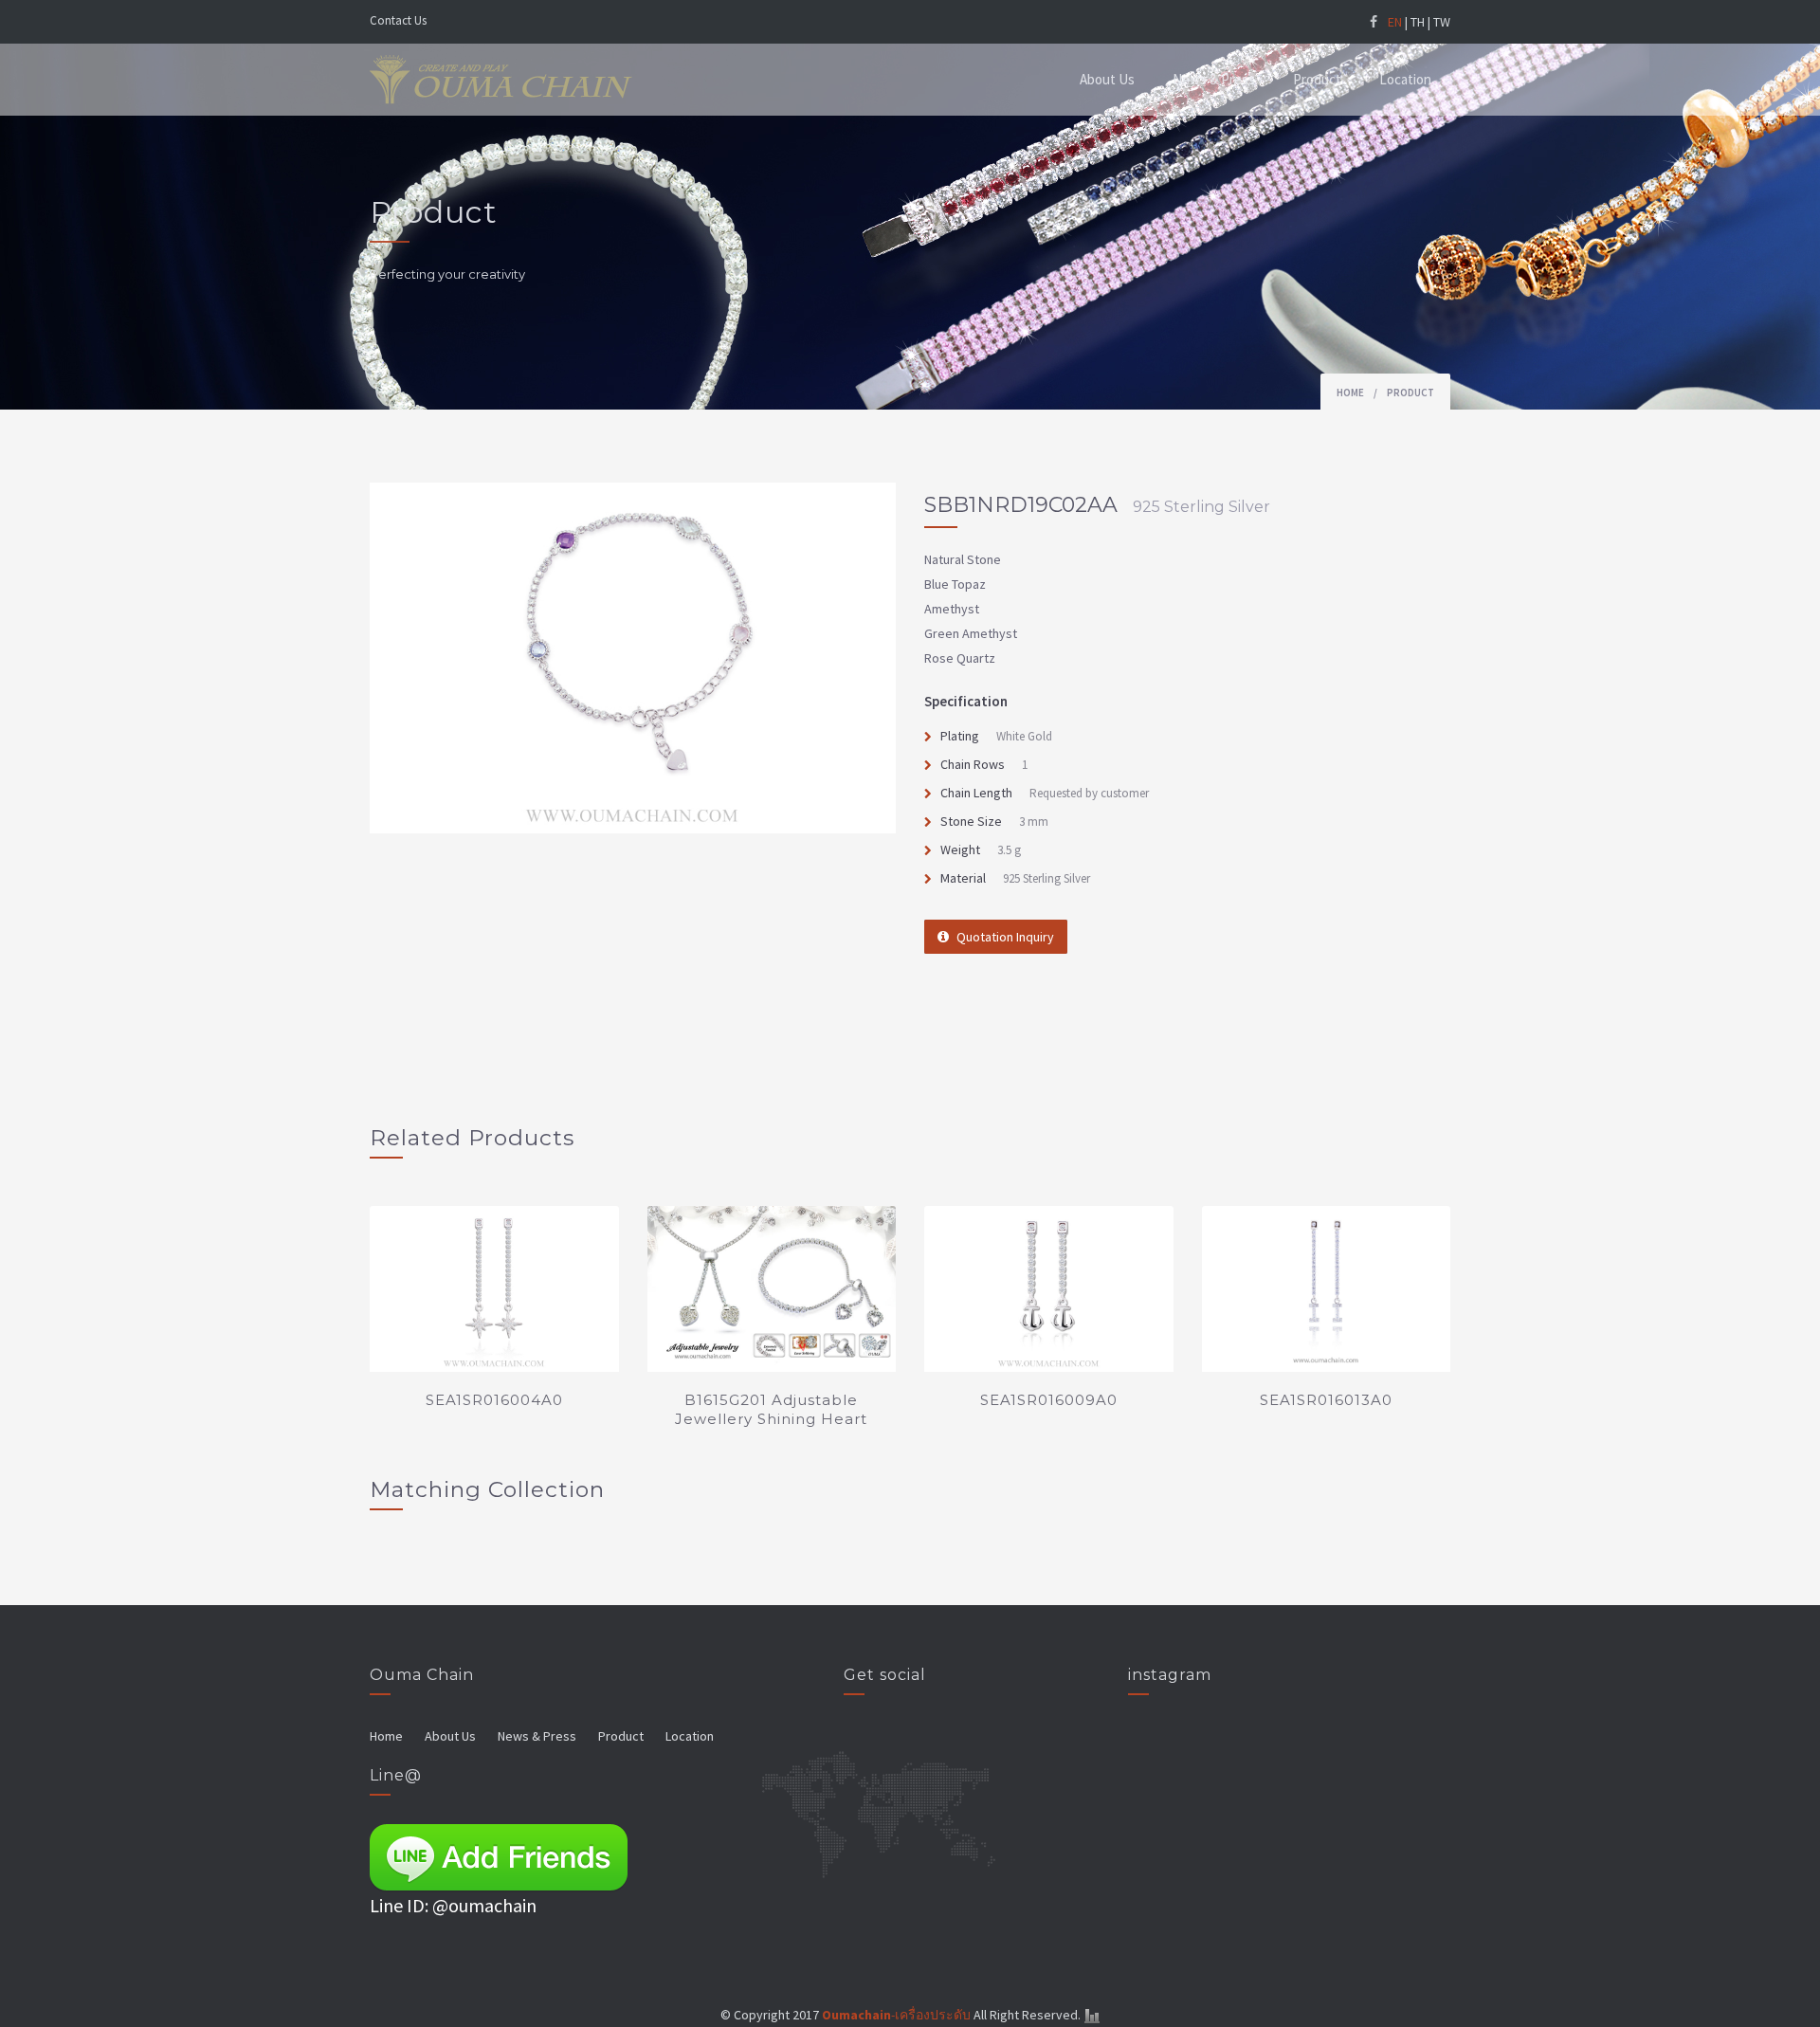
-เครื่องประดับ (896, 2015)
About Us (1107, 79)
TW (1442, 22)
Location (1405, 79)
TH (1418, 22)
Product (1317, 79)
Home (1350, 393)
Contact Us (398, 20)
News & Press (1214, 79)
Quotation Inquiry (1005, 937)
